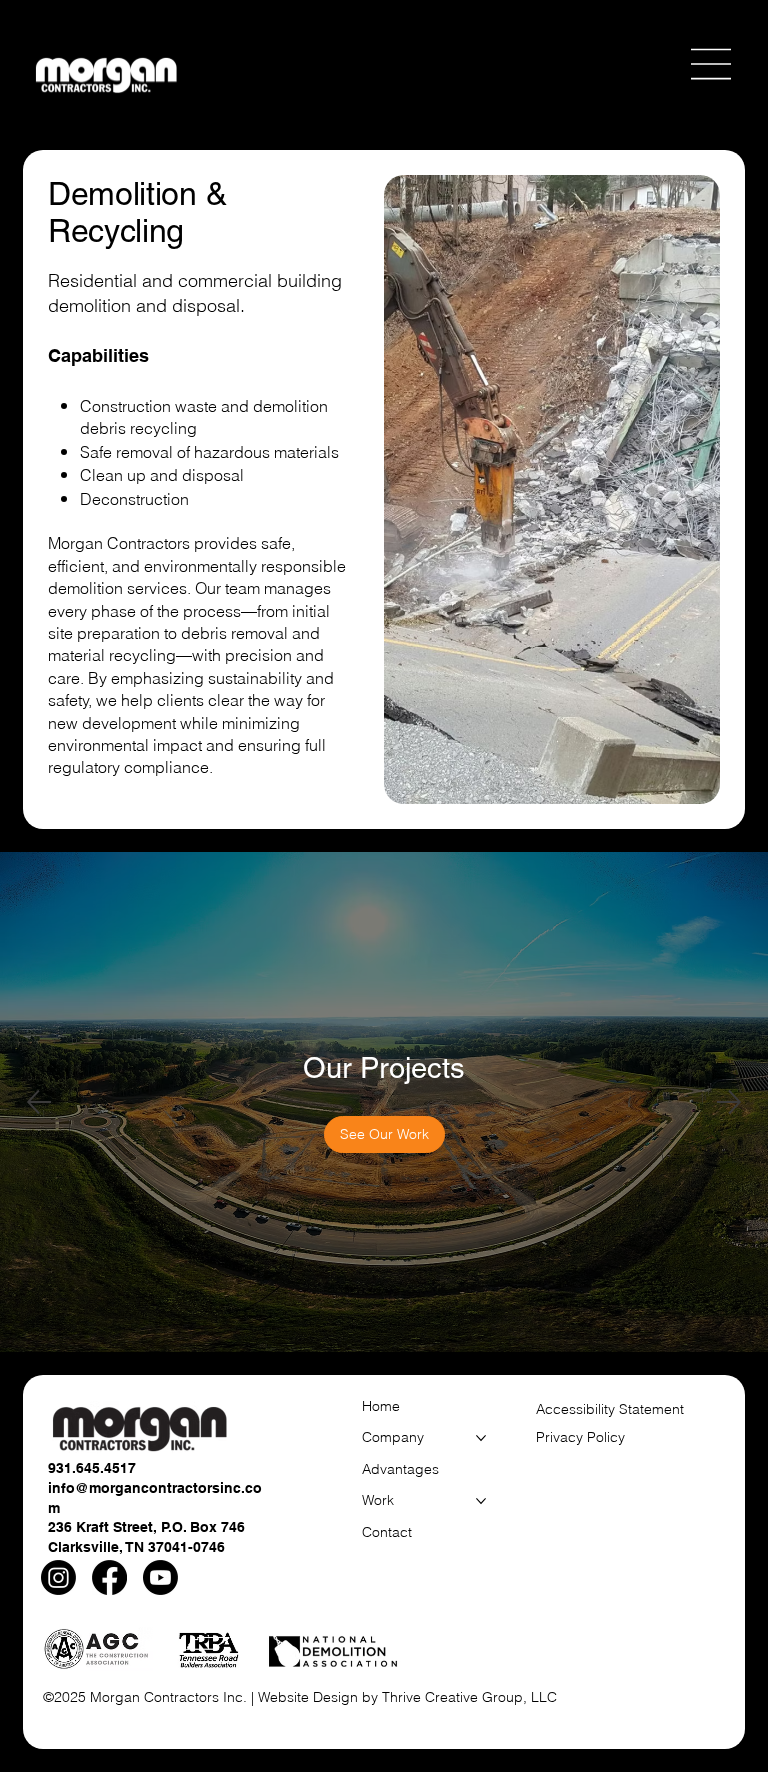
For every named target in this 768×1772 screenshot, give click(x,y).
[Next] (729, 1102)
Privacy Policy (580, 1437)
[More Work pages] (481, 1501)
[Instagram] (58, 1577)
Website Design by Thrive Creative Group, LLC (407, 1697)
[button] (399, 1135)
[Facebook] (109, 1577)
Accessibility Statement (610, 1409)
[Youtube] (160, 1577)
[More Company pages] (481, 1438)
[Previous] (39, 1102)
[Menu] (712, 64)
